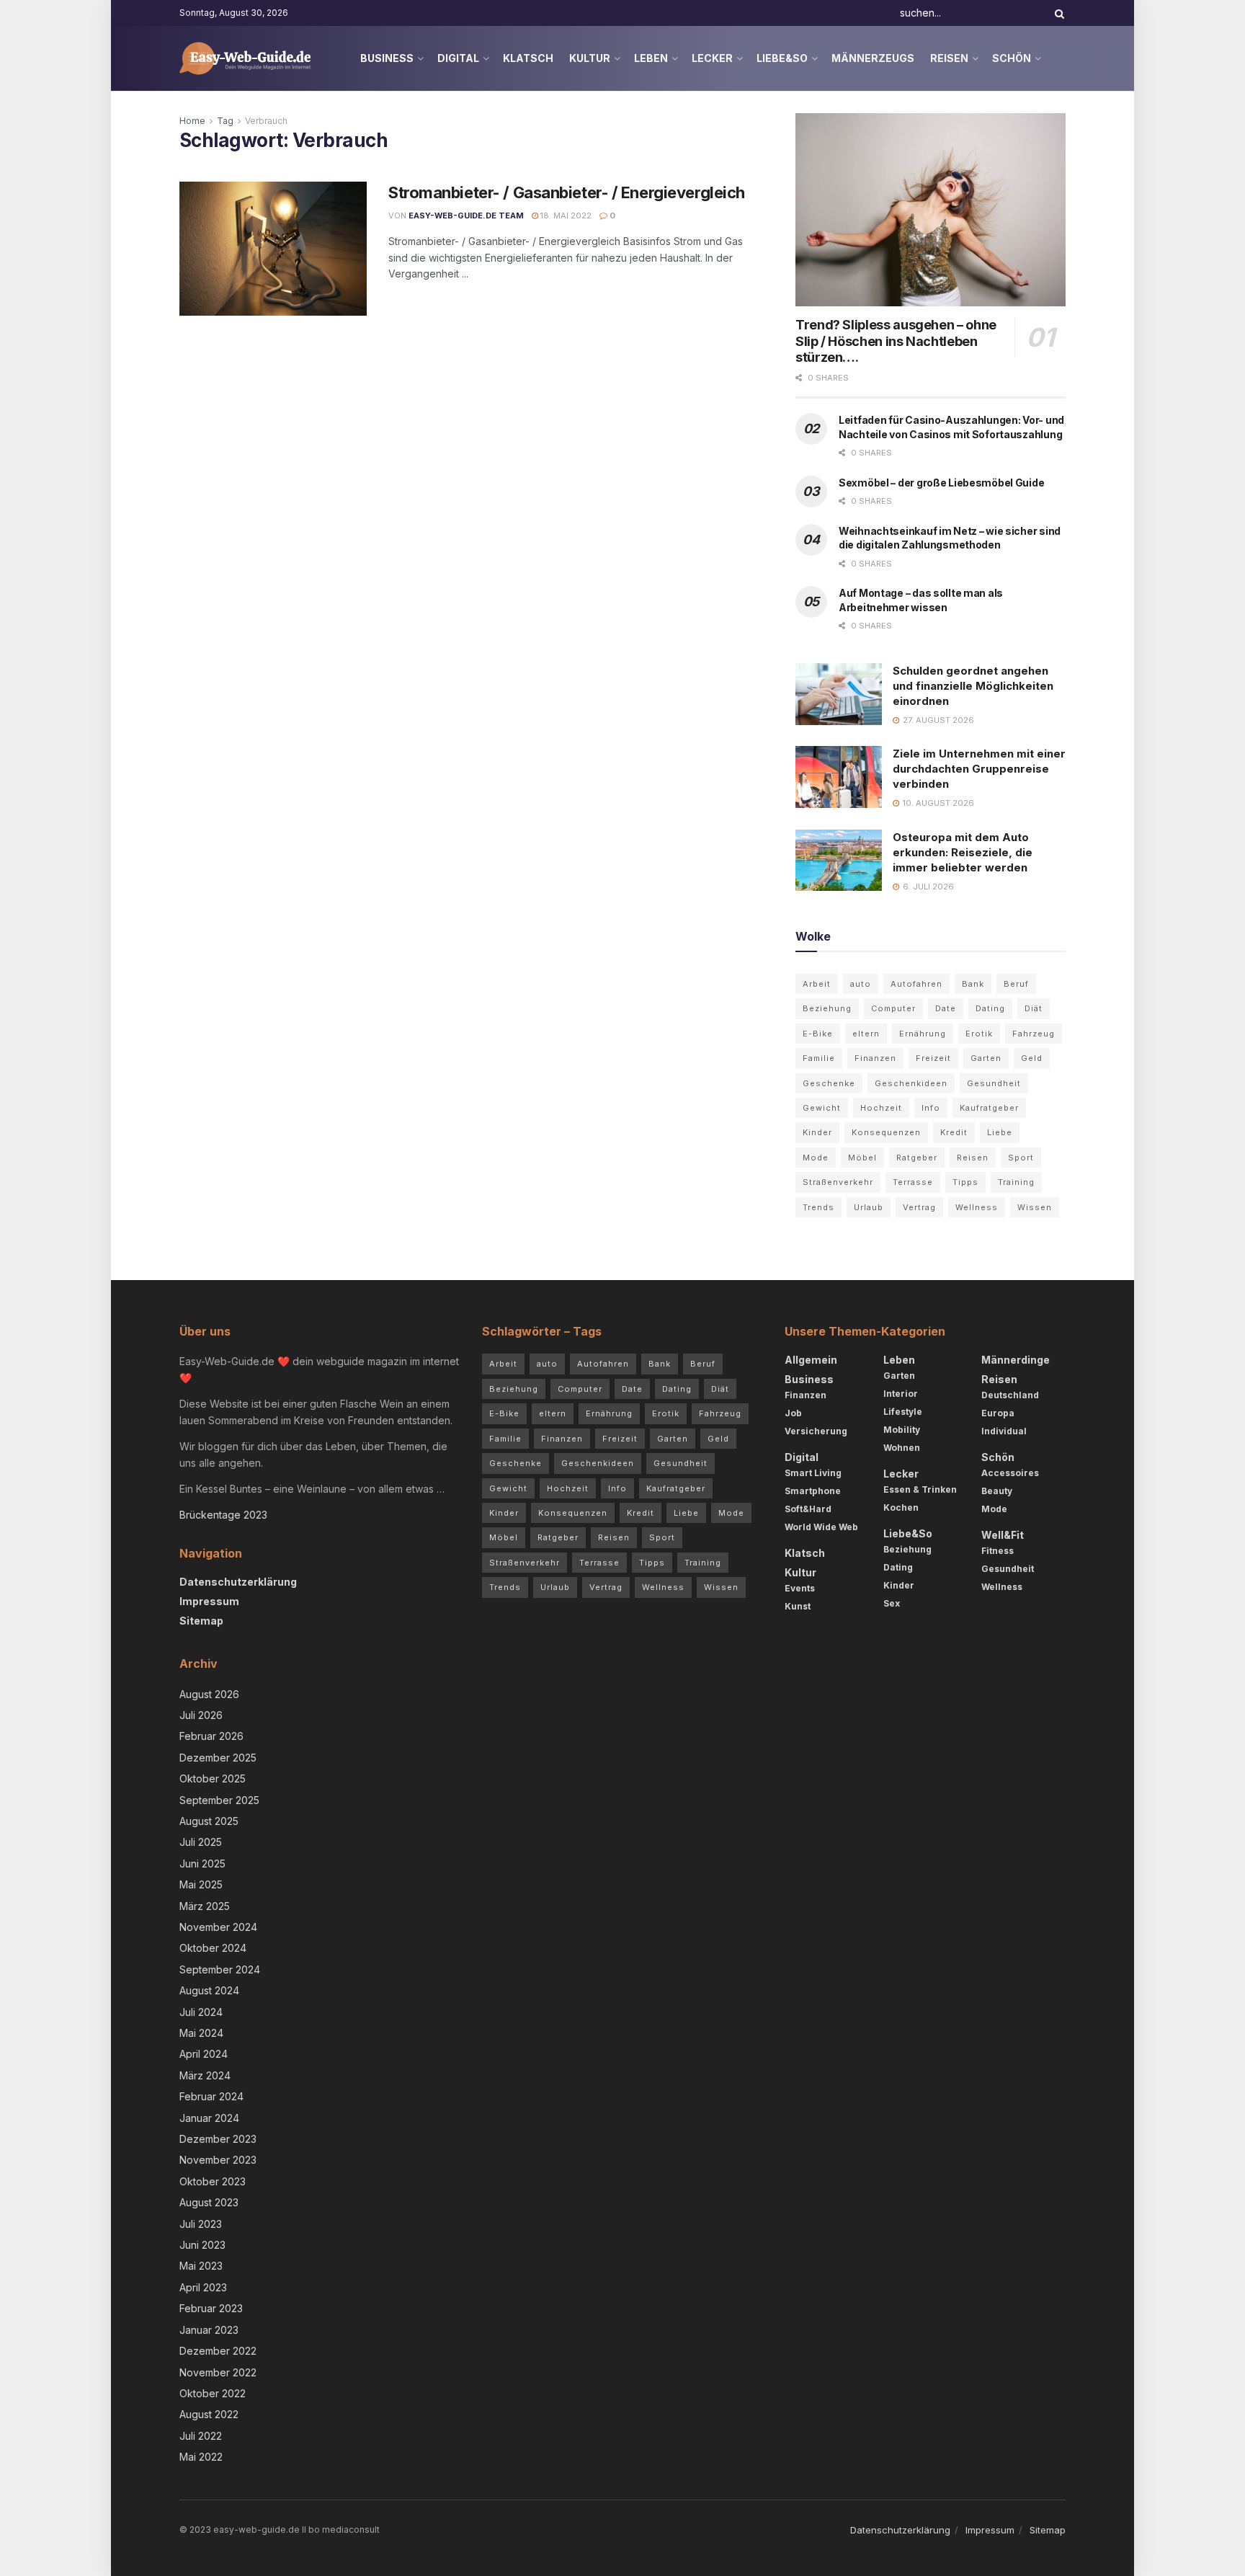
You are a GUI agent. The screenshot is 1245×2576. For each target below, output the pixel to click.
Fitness (998, 1551)
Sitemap (201, 1621)
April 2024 (204, 2054)
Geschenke (829, 1083)
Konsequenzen (886, 1132)
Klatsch (528, 58)
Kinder (817, 1132)
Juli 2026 (201, 1715)
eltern (866, 1034)
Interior (901, 1394)
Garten (986, 1058)
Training (1016, 1182)
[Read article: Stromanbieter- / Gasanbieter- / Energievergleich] (273, 249)
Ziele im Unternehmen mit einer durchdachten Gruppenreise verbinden (979, 769)
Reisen (949, 58)
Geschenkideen (911, 1083)
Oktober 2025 (213, 1778)
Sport (1021, 1158)
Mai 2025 (201, 1884)
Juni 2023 (202, 2245)
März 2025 (205, 1906)
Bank (973, 984)
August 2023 (209, 2202)
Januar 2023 (209, 2330)
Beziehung (827, 1008)
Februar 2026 (211, 1736)
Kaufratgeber (989, 1108)
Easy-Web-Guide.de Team (466, 216)
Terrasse (913, 1182)
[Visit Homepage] (246, 58)
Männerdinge (1016, 1360)
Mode (816, 1158)
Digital (458, 58)
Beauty (997, 1491)
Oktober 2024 (213, 1948)
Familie (819, 1058)
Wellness (977, 1207)
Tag (225, 121)
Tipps (965, 1182)
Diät (1034, 1008)
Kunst (798, 1606)
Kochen (901, 1507)
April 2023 (203, 2287)
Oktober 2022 (213, 2393)
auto (861, 984)
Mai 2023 (201, 2266)
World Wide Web (821, 1527)
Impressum (209, 1601)
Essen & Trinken (920, 1489)
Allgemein (811, 1360)
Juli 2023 (201, 2224)
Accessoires (1010, 1473)
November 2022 (218, 2372)
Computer (893, 1008)
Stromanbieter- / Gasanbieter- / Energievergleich (567, 192)
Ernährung (923, 1034)
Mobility (902, 1430)
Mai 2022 (201, 2457)
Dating (990, 1008)
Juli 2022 (201, 2436)
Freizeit (933, 1058)
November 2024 (218, 1927)
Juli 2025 (201, 1842)
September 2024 (220, 1969)
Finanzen (875, 1058)
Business (387, 58)
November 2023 (218, 2160)
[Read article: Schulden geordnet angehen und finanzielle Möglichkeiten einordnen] (839, 694)
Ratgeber (917, 1158)
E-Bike (818, 1034)
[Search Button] (1057, 13)
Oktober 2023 (213, 2181)
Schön (1012, 58)
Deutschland (1010, 1395)
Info (931, 1108)
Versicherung (816, 1431)
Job (793, 1413)
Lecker (712, 58)
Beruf (1016, 984)
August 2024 (209, 1990)
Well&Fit (1003, 1535)
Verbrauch (266, 121)
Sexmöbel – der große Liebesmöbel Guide (941, 483)
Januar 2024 (209, 2118)
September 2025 (219, 1800)
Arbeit (817, 984)
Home (192, 121)
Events (800, 1588)
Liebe (1000, 1132)
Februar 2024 (211, 2096)
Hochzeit (881, 1108)
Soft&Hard (808, 1509)
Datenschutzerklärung (238, 1582)
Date (946, 1008)
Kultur (590, 58)
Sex (892, 1603)
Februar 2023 (211, 2308)
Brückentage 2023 (223, 1515)
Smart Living (813, 1473)
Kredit (954, 1132)
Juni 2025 (202, 1864)
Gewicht (822, 1108)
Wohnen (902, 1448)
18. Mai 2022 (565, 216)
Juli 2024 (201, 2012)
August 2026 (209, 1694)
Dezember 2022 (218, 2351)
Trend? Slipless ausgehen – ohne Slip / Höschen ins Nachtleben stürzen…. (896, 341)
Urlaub (869, 1207)
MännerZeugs (873, 58)
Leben (651, 58)
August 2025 (209, 1821)
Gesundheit (994, 1083)
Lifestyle (903, 1412)
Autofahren (916, 984)
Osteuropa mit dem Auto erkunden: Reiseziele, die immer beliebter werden (963, 852)
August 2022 (209, 2414)
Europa (998, 1413)
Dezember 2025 (218, 1758)
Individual (1004, 1431)
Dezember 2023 (218, 2139)
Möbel (862, 1158)
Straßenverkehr (838, 1182)
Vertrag (919, 1207)
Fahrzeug (1034, 1034)
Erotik (979, 1034)
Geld (1032, 1058)
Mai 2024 (201, 2033)
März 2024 (205, 2075)
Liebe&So (782, 58)
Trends (818, 1207)
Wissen (1035, 1207)
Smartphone (813, 1491)
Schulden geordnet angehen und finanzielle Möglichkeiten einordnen (973, 686)
